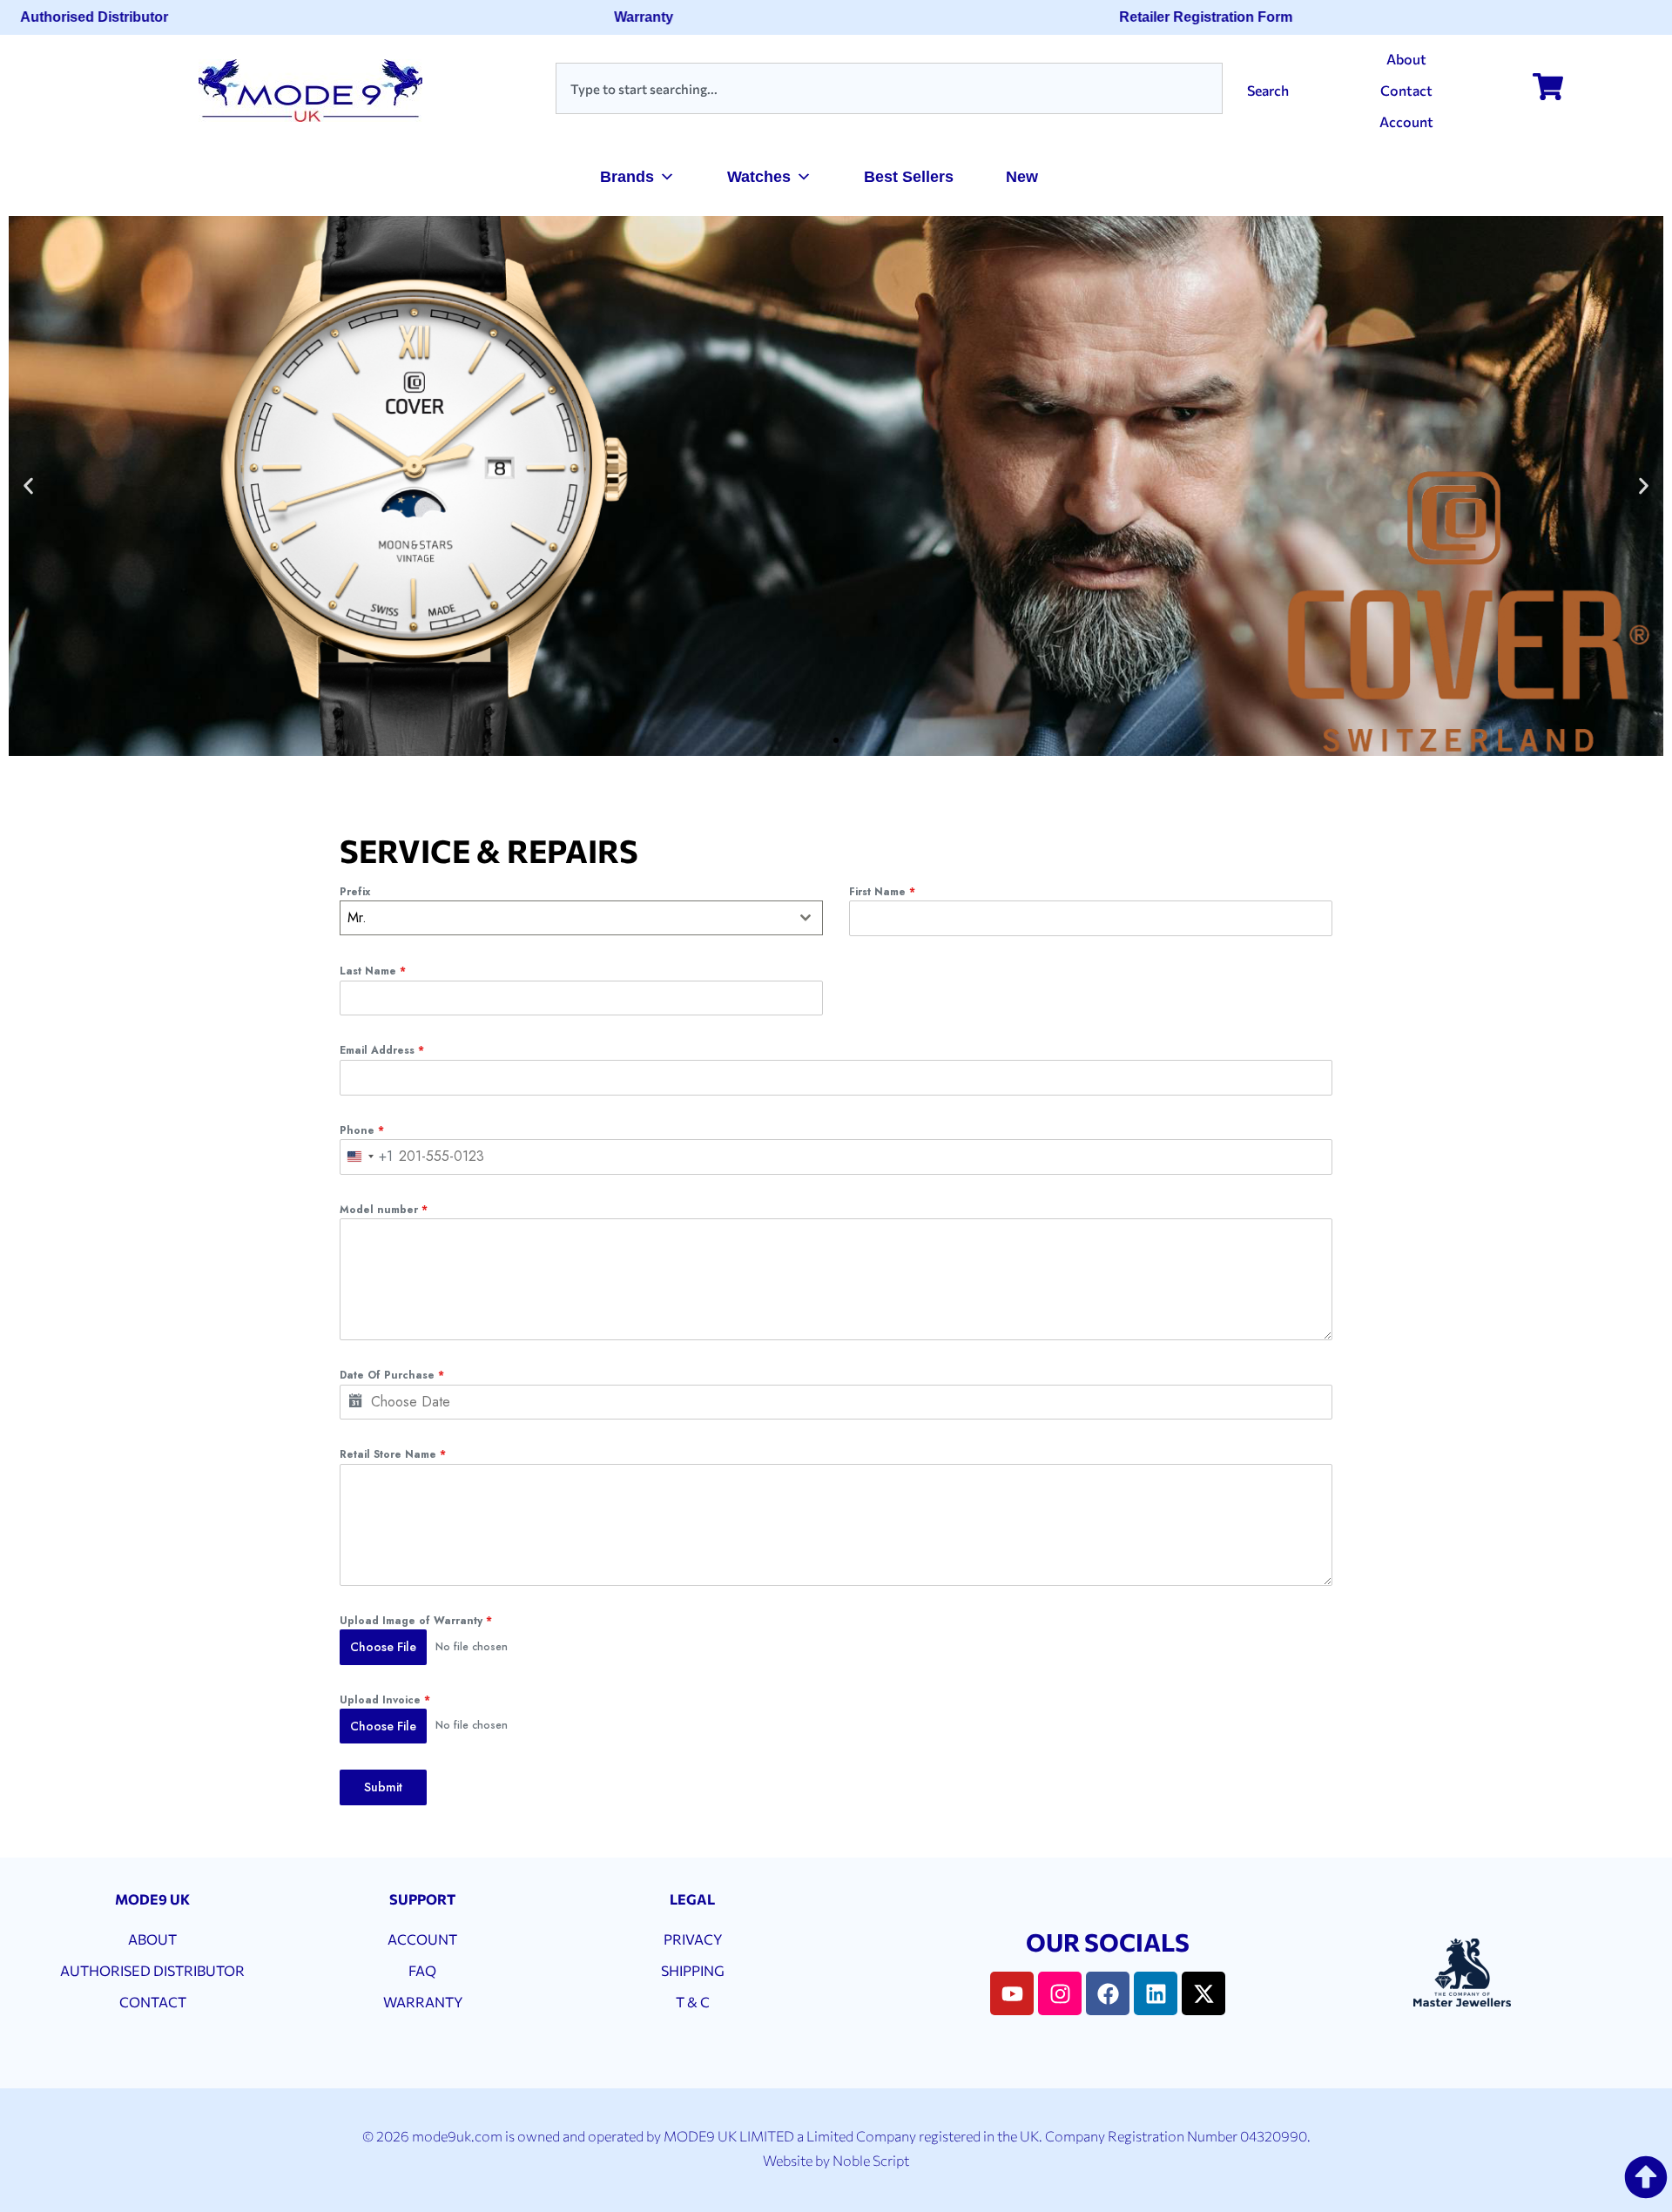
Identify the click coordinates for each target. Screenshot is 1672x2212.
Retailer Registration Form (1177, 17)
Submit (383, 1787)
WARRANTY (423, 2002)
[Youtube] (1012, 1993)
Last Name (373, 971)
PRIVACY (693, 1939)
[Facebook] (1108, 1993)
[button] (28, 486)
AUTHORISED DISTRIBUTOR (152, 1970)
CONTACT (153, 2002)
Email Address (382, 1050)
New (1022, 177)
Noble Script (871, 2160)
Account (1406, 121)
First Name (882, 892)
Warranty (615, 17)
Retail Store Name (393, 1454)
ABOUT (152, 1939)
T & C (693, 2002)
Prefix (355, 892)
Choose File (383, 1647)
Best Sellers (909, 177)
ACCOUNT (422, 1939)
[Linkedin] (1156, 1993)
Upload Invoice (385, 1700)
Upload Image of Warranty (416, 1621)
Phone (362, 1130)
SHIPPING (693, 1970)
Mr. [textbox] (357, 917)
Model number (384, 1210)
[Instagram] (1060, 1993)
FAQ (422, 1970)
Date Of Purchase (392, 1375)
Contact (1406, 90)
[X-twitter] (1203, 1993)
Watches (759, 177)
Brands (627, 177)
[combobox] (889, 88)
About (1406, 59)
